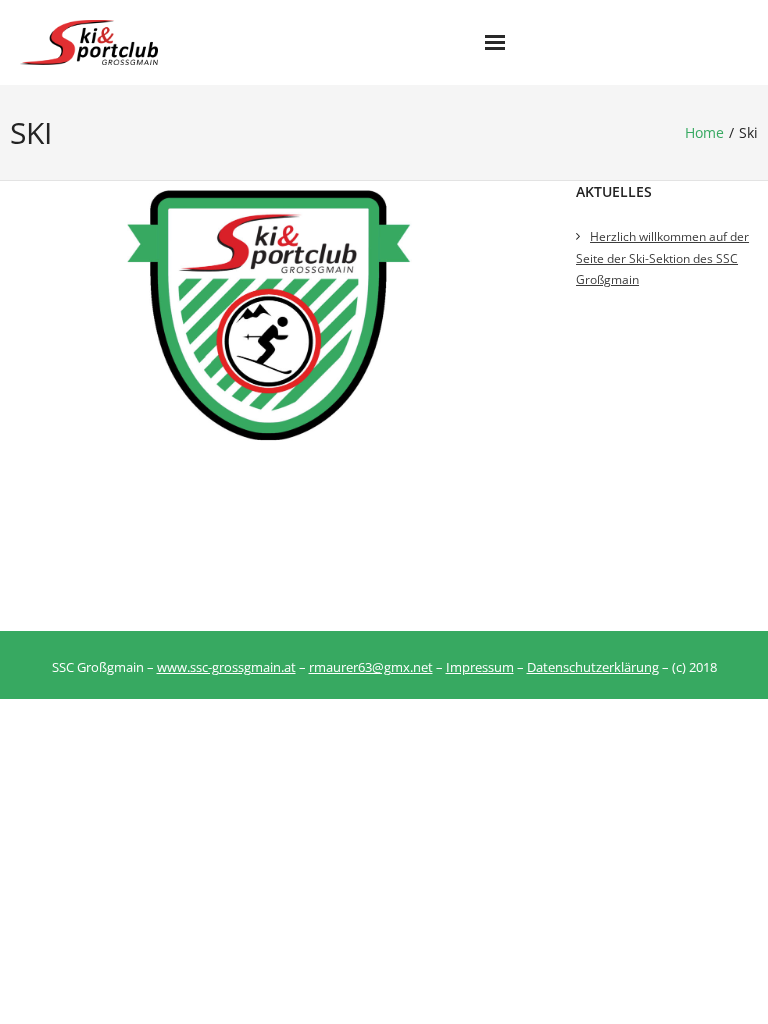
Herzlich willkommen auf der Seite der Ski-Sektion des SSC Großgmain (662, 258)
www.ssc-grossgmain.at (226, 667)
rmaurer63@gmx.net (371, 667)
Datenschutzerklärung (593, 667)
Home (704, 132)
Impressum (480, 667)
